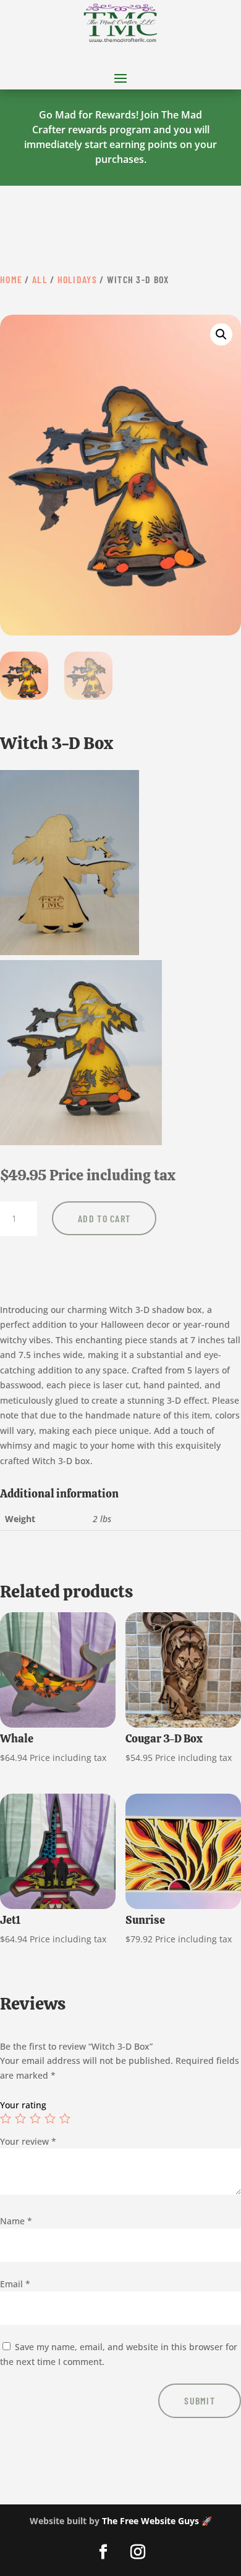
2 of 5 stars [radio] (20, 2118)
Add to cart (104, 1218)
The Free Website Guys (150, 2521)
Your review (28, 2141)
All (40, 279)
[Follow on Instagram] (138, 2552)
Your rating (23, 2105)
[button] (221, 334)
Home (11, 279)
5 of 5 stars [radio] (65, 2118)
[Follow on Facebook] (103, 2552)
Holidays (77, 279)
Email (15, 2284)
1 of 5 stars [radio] (6, 2118)
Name (16, 2221)
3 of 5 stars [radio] (35, 2118)
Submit (200, 2400)
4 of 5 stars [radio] (50, 2118)
